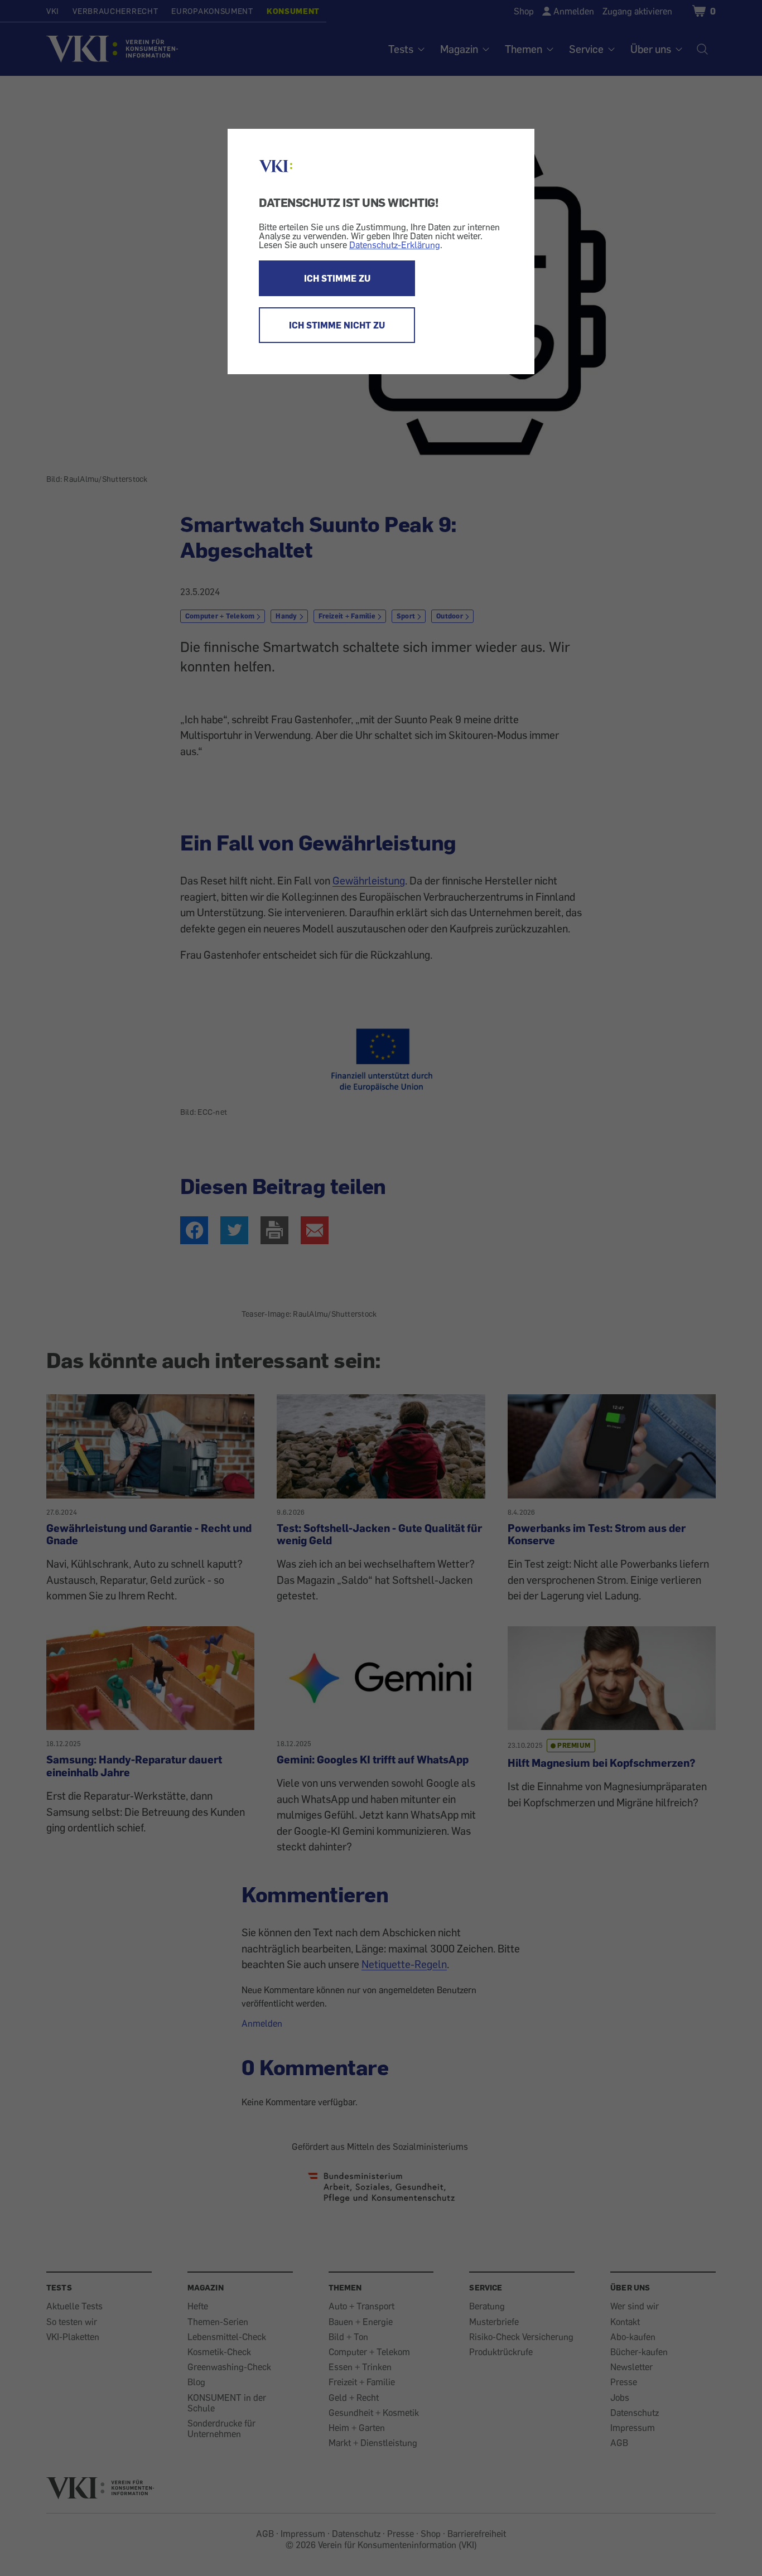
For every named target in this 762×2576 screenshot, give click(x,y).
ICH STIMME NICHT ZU (337, 325)
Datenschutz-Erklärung (395, 245)
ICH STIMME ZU (337, 278)
